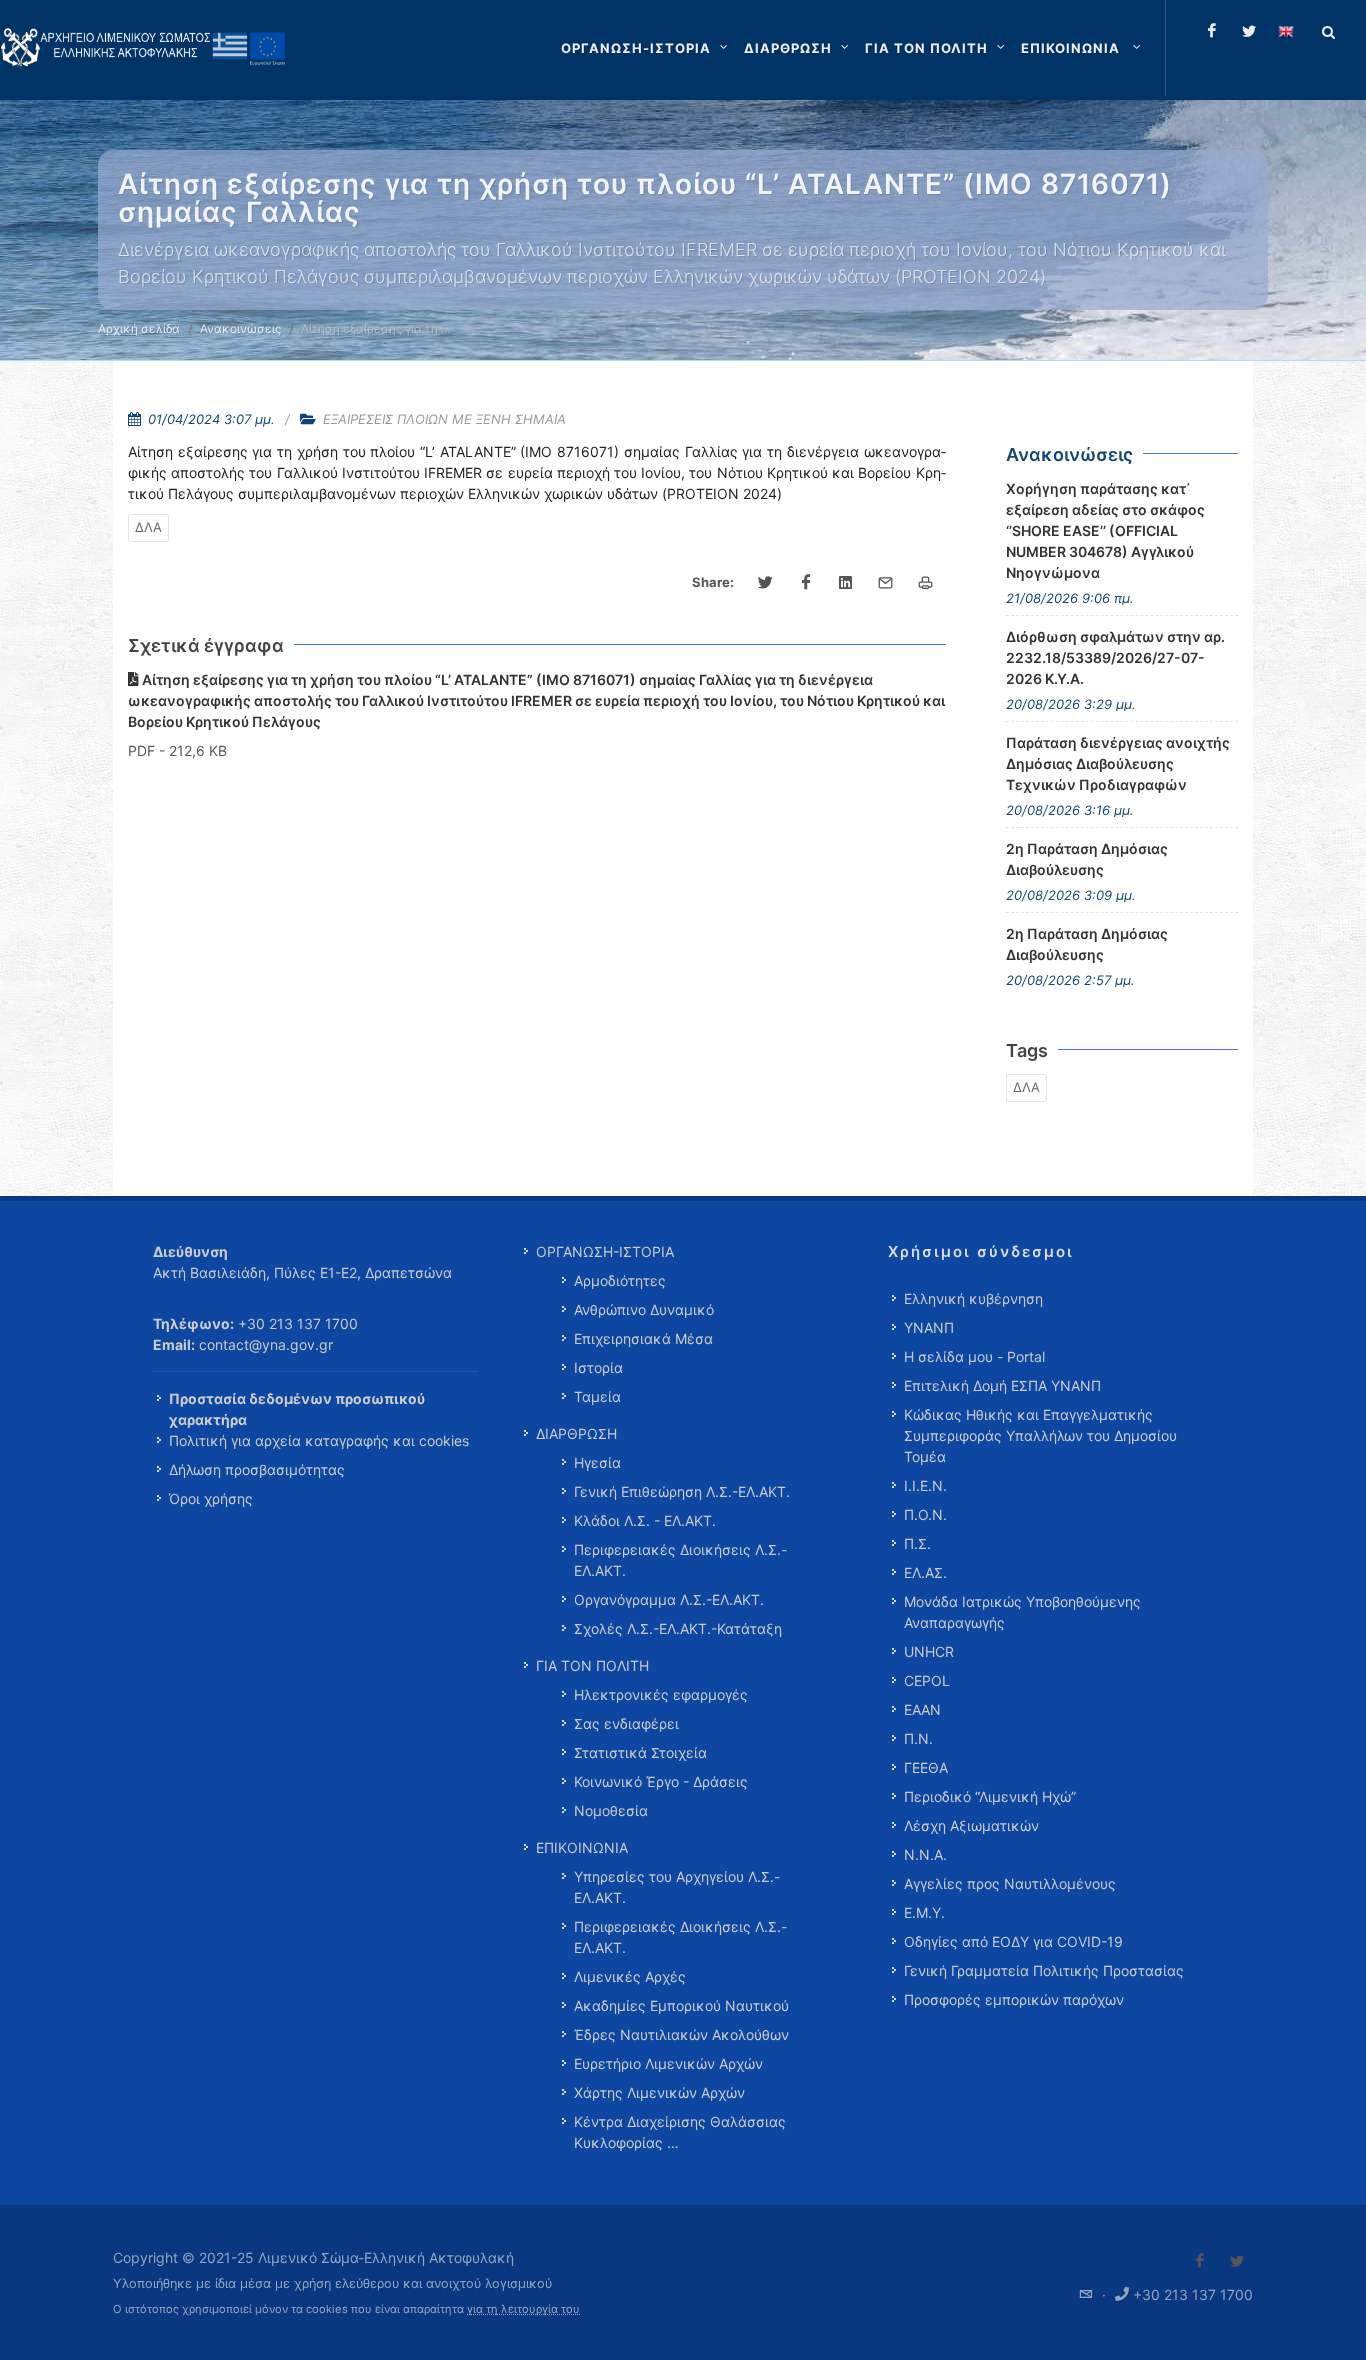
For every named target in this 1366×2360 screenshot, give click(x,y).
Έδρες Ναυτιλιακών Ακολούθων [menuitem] (681, 2034)
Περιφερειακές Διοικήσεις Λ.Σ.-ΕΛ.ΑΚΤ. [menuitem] (680, 1560)
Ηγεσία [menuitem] (597, 1462)
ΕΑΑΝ (922, 1709)
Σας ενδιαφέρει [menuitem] (626, 1723)
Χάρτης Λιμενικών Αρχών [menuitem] (659, 2092)
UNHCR (929, 1651)
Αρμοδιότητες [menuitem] (620, 1280)
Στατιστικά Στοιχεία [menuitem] (640, 1752)
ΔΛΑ (148, 527)
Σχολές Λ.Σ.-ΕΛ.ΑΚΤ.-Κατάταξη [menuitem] (678, 1628)
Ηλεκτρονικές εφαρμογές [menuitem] (661, 1694)
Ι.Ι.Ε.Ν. (925, 1485)
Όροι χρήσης (211, 1498)
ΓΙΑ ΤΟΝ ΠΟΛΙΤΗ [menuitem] (592, 1665)
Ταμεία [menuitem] (597, 1396)
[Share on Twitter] (766, 583)
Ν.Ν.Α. (925, 1854)
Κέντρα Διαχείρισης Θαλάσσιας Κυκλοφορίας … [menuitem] (680, 2132)
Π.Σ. (917, 1543)
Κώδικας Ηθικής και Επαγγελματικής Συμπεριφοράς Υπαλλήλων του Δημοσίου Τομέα (1040, 1435)
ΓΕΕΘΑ (926, 1767)
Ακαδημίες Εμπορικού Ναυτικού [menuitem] (681, 2005)
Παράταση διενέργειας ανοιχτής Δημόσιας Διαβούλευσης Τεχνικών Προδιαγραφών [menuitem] (1118, 763)
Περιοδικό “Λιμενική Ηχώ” (990, 1796)
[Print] (926, 583)
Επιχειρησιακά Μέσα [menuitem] (643, 1338)
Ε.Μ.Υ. (924, 1912)
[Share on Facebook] (806, 583)
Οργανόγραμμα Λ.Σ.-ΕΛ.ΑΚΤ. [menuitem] (669, 1599)
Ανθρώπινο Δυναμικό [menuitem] (644, 1309)
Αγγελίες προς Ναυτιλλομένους (1010, 1883)
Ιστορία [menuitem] (598, 1367)
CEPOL (927, 1680)
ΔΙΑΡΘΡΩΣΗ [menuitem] (576, 1433)
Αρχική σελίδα (139, 328)
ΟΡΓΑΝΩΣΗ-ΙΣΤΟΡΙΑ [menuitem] (605, 1251)
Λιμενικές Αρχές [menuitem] (630, 1976)
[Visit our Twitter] (1237, 2261)
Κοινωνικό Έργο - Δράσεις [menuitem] (661, 1781)
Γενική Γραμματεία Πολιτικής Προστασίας (1044, 1970)
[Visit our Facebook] (1200, 2261)
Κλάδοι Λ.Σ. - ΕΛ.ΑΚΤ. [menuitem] (645, 1520)
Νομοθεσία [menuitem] (611, 1810)
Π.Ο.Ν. (925, 1514)
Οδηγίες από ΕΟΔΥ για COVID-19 (1013, 1941)
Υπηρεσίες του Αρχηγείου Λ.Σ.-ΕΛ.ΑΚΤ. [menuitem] (677, 1887)
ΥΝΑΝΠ (929, 1327)
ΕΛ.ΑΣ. (925, 1572)
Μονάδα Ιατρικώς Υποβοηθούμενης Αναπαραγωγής (1022, 1612)
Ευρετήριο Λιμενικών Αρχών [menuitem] (668, 2063)
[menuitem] (1083, 48)
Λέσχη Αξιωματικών (971, 1825)
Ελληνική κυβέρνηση (973, 1298)
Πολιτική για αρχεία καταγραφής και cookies (319, 1440)
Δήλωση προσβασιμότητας (257, 1469)
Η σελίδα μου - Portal (974, 1356)
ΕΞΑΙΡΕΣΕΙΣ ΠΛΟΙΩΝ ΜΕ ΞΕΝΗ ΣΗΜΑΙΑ (444, 419)
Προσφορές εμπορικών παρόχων (1014, 1999)
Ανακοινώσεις (240, 328)
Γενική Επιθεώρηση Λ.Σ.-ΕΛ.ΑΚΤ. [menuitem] (682, 1491)
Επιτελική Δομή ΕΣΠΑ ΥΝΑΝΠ (1002, 1385)
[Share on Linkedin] (846, 583)
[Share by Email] (886, 583)
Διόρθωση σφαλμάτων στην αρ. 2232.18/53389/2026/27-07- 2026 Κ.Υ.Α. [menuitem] (1115, 657)
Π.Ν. (918, 1738)
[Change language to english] (1286, 31)
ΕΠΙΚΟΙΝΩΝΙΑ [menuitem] (582, 1847)
